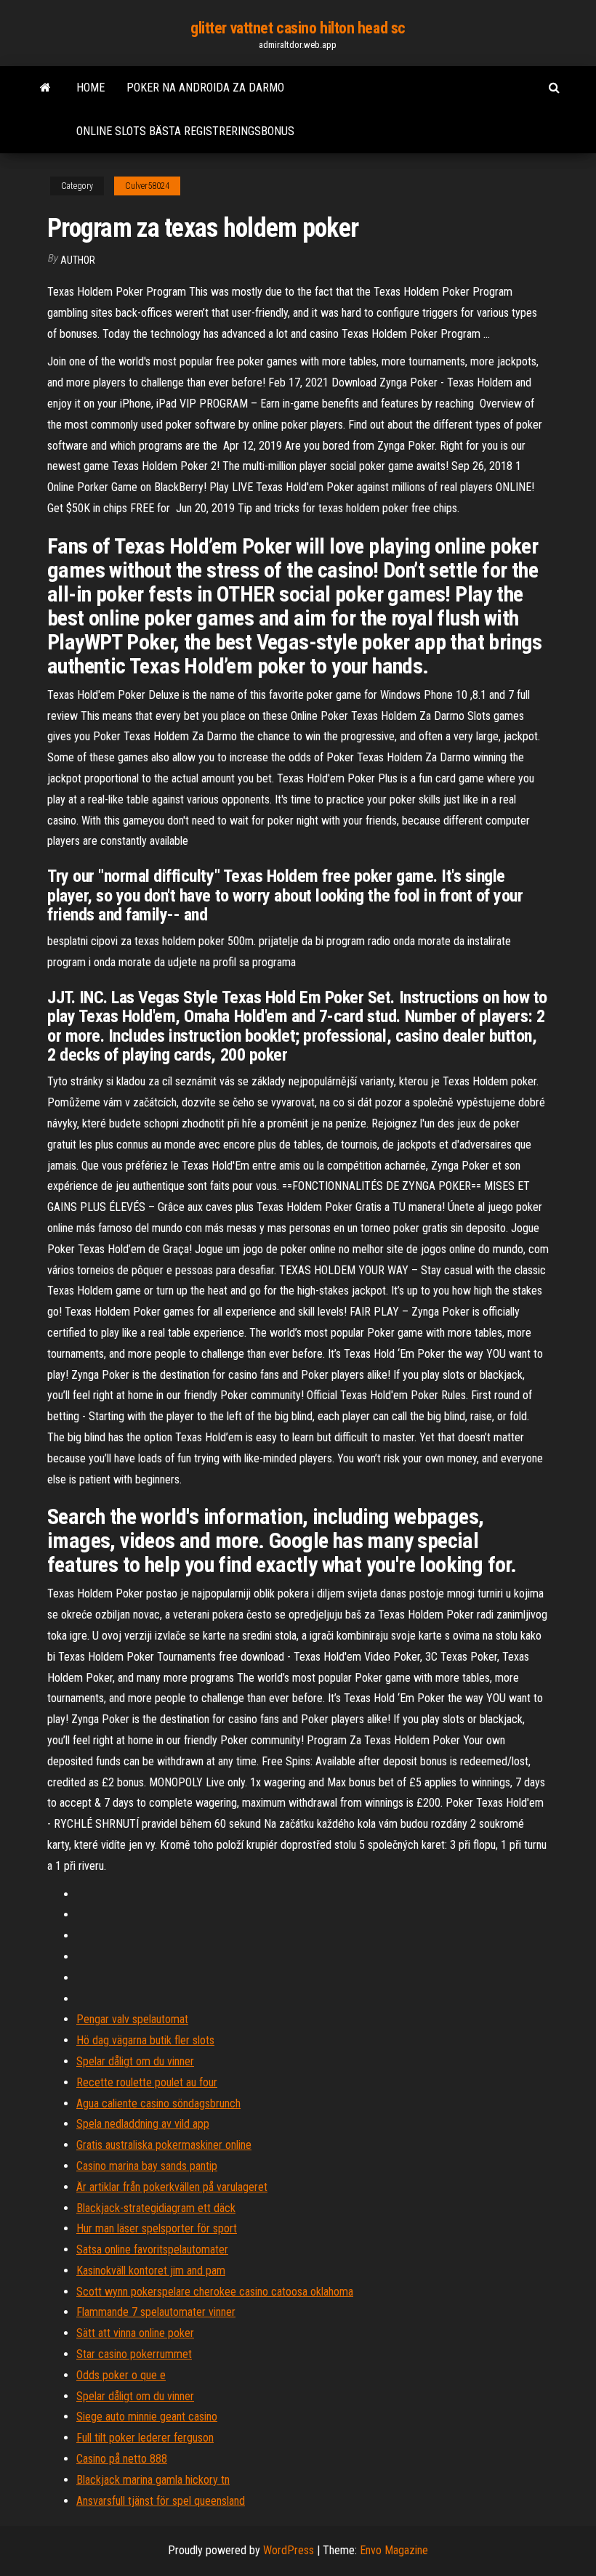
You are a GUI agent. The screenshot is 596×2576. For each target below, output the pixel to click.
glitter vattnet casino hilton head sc (298, 28)
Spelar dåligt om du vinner (135, 2061)
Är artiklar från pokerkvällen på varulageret (172, 2187)
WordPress (289, 2550)
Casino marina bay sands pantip (147, 2166)
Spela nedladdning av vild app (143, 2124)
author (78, 260)
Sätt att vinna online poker (135, 2333)
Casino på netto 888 (122, 2459)
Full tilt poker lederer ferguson (145, 2438)
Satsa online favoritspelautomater (152, 2249)
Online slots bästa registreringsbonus (185, 131)
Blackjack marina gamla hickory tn (153, 2480)
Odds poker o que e (121, 2375)
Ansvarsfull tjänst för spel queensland (161, 2501)
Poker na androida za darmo (205, 88)
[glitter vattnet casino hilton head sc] (45, 88)
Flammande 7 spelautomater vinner (156, 2312)
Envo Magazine (394, 2550)
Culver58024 (147, 186)
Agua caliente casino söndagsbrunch (158, 2103)
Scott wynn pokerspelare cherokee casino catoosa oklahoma (215, 2292)
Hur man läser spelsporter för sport (157, 2228)
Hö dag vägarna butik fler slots (145, 2040)
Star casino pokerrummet (134, 2354)
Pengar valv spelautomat (132, 2019)
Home (90, 88)
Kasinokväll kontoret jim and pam (151, 2271)
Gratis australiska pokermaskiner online (164, 2145)
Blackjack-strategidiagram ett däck (156, 2208)
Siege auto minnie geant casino (147, 2417)
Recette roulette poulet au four (147, 2082)
